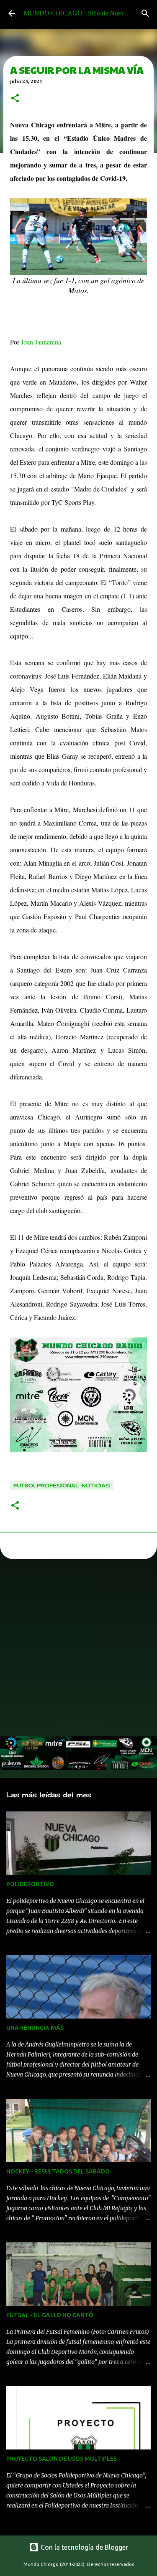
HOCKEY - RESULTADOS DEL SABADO (58, 2171)
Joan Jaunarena (41, 342)
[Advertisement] (78, 1650)
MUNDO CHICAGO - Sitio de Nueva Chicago (87, 13)
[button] (15, 99)
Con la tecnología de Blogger (84, 2547)
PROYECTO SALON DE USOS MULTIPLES (62, 2459)
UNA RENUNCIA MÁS (35, 2028)
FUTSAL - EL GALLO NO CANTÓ (50, 2315)
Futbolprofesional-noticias (62, 1486)
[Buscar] (145, 13)
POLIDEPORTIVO (30, 1884)
